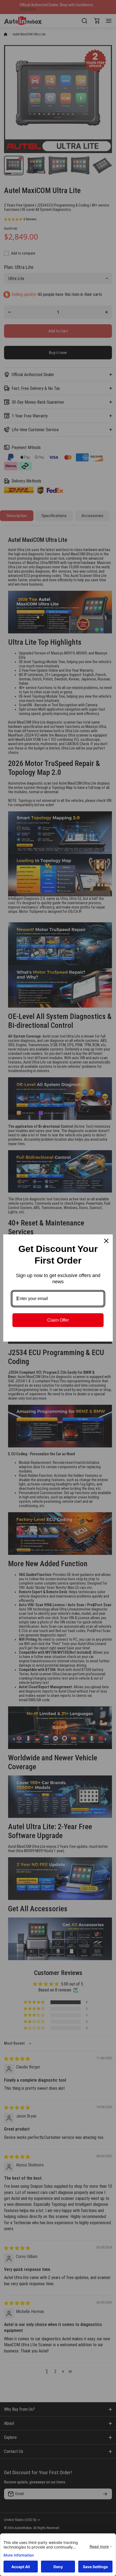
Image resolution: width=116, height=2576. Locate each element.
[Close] (106, 1241)
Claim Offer (58, 1320)
